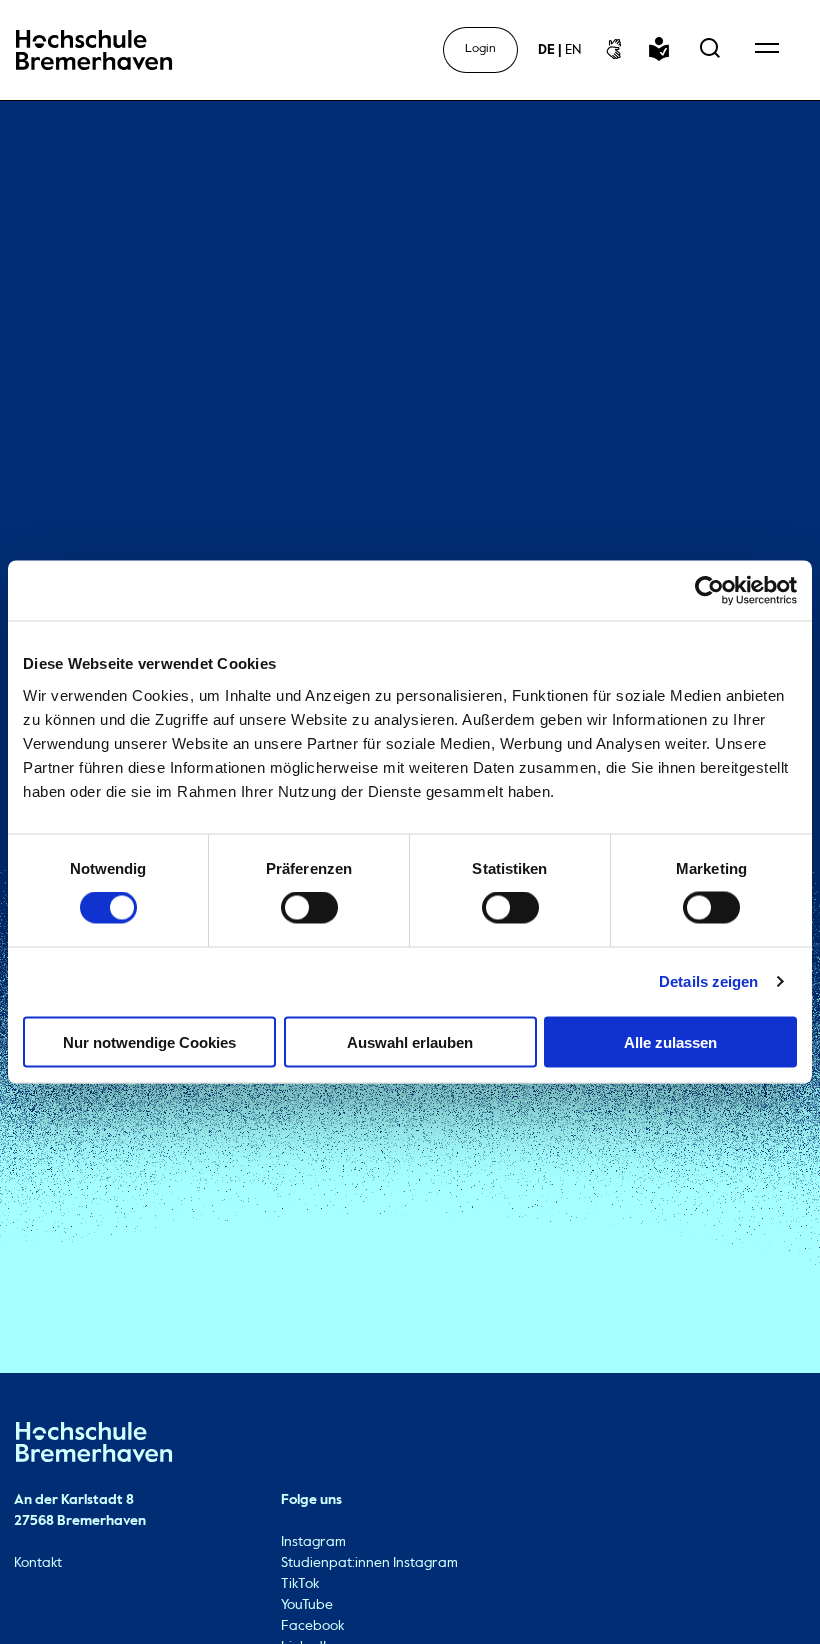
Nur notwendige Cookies (149, 1041)
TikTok (300, 1584)
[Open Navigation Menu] (767, 50)
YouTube (307, 1605)
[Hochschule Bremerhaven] (94, 1445)
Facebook (312, 1626)
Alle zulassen (670, 1041)
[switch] (309, 908)
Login (480, 49)
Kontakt (38, 1563)
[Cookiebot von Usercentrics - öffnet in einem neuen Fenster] (709, 591)
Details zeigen (708, 981)
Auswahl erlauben (410, 1041)
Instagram (313, 1542)
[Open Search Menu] (710, 50)
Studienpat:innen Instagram (369, 1563)
